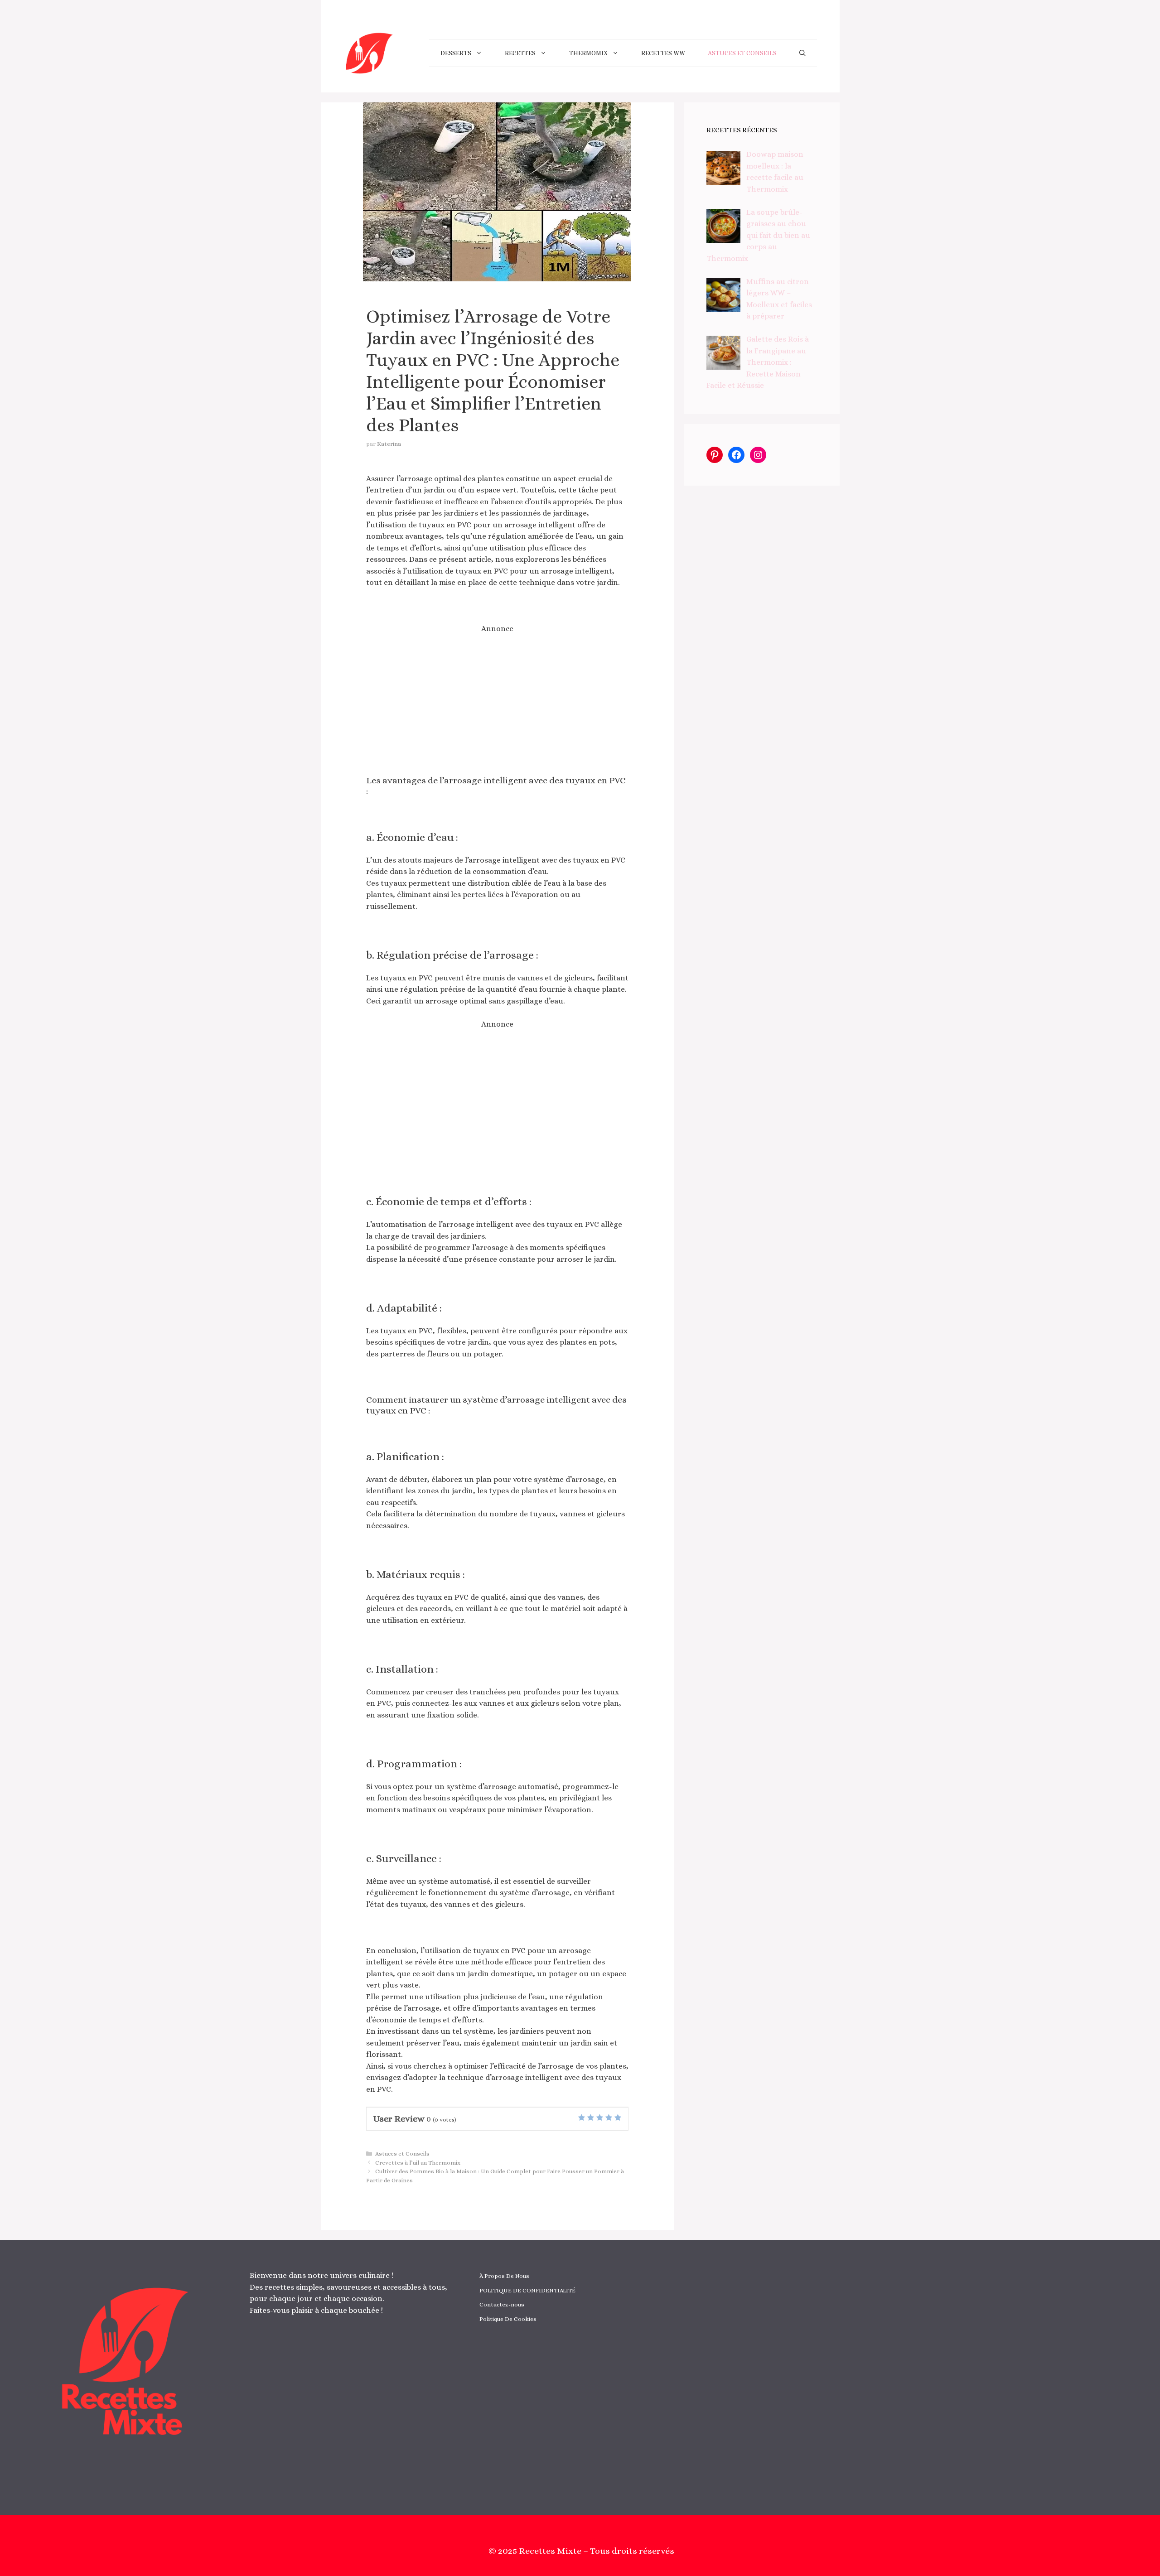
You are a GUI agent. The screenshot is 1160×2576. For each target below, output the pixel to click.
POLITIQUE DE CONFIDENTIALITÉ (527, 2290)
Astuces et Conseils (742, 53)
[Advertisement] (498, 705)
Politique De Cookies (508, 2319)
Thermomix (588, 53)
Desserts (456, 53)
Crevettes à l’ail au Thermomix (418, 2163)
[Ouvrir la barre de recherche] (802, 53)
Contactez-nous (502, 2304)
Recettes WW (663, 53)
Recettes (520, 53)
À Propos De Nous (504, 2276)
